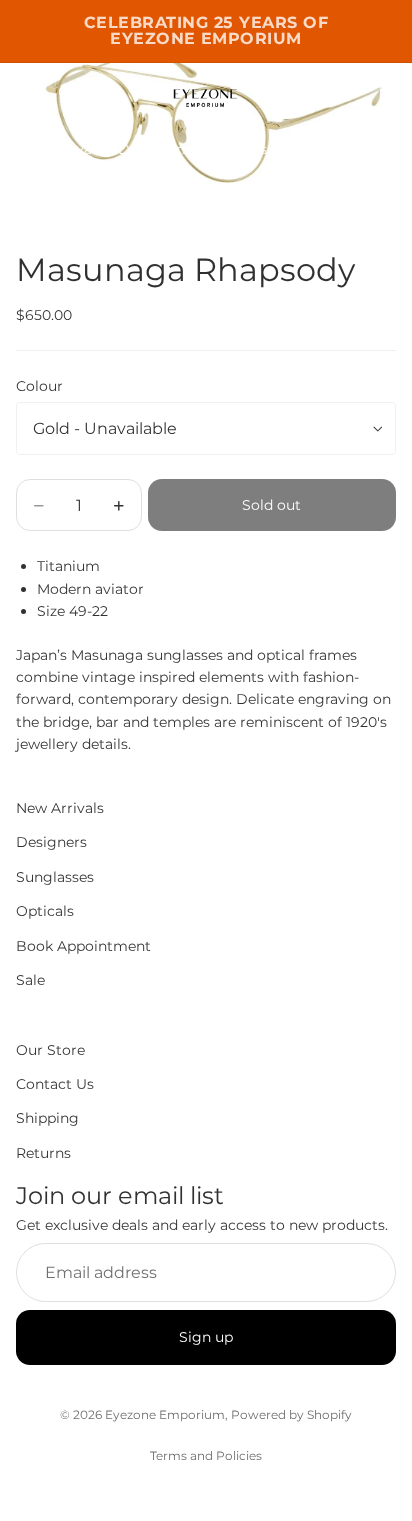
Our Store (50, 1049)
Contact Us (55, 1084)
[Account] (344, 93)
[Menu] (23, 93)
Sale (30, 980)
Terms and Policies (206, 1455)
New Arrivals (59, 149)
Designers (153, 149)
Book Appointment (83, 945)
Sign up (206, 1337)
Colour (39, 386)
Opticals (326, 149)
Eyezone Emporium (165, 1414)
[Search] (66, 93)
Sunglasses (243, 149)
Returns (43, 1152)
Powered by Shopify (291, 1414)
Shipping (47, 1118)
